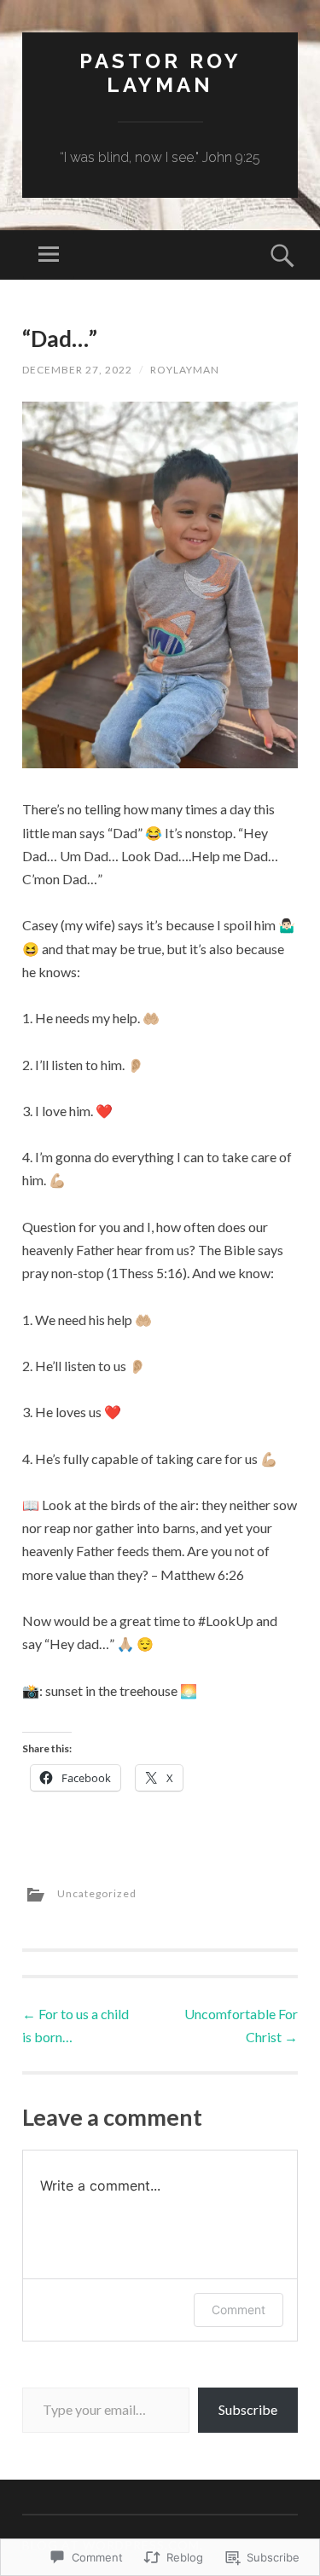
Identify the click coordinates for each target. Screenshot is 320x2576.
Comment (239, 2310)
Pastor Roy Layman (160, 73)
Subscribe (248, 2409)
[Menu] (49, 255)
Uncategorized (97, 1893)
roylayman (185, 370)
